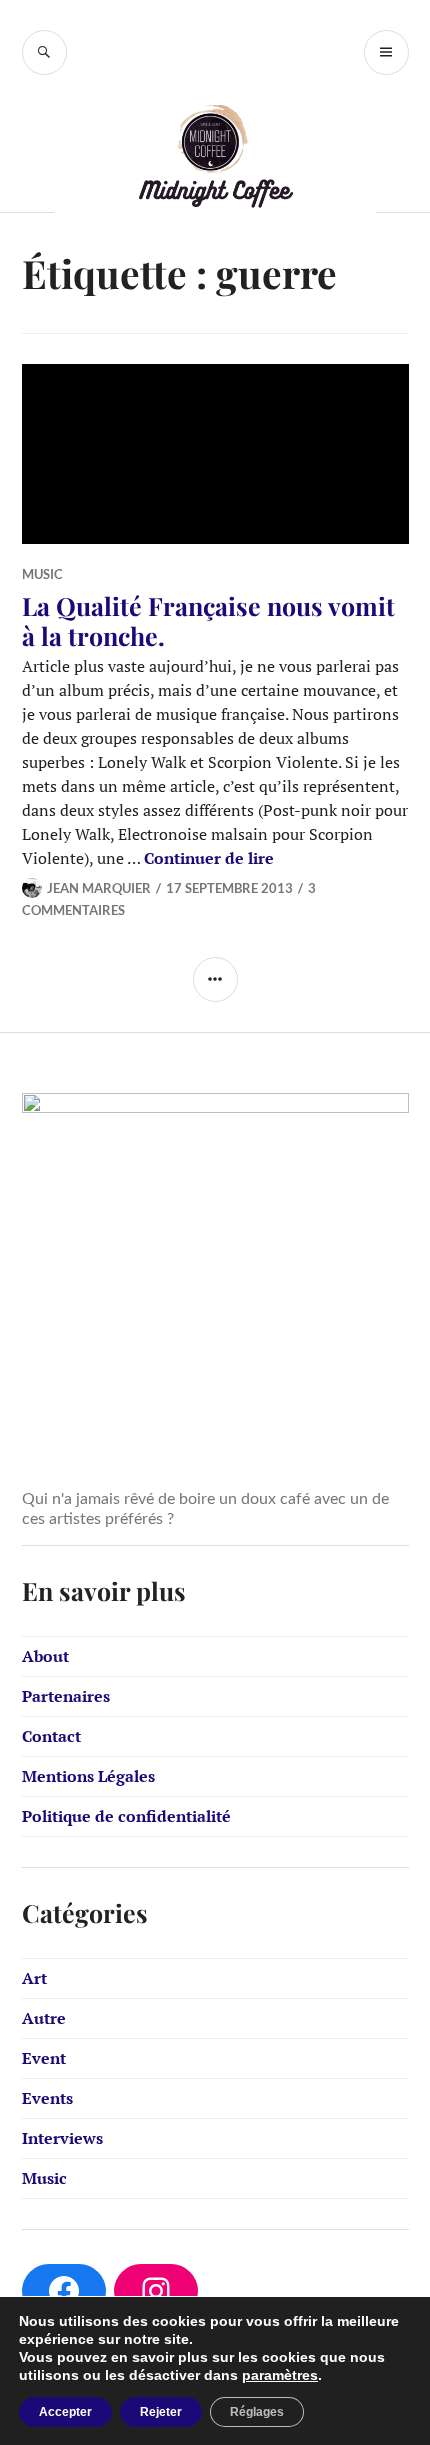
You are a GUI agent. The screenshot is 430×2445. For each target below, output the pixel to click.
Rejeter (161, 2412)
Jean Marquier (99, 888)
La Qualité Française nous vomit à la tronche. (208, 620)
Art (34, 1978)
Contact (51, 1736)
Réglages (257, 2412)
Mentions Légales (88, 1776)
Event (44, 2058)
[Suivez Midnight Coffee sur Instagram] (156, 2291)
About (45, 1656)
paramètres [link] (280, 2375)
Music (42, 574)
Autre (44, 2018)
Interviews (62, 2138)
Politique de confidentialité (126, 1816)
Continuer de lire (209, 858)
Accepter (65, 2412)
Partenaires (66, 1696)
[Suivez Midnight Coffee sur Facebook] (64, 2291)
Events (47, 2098)
